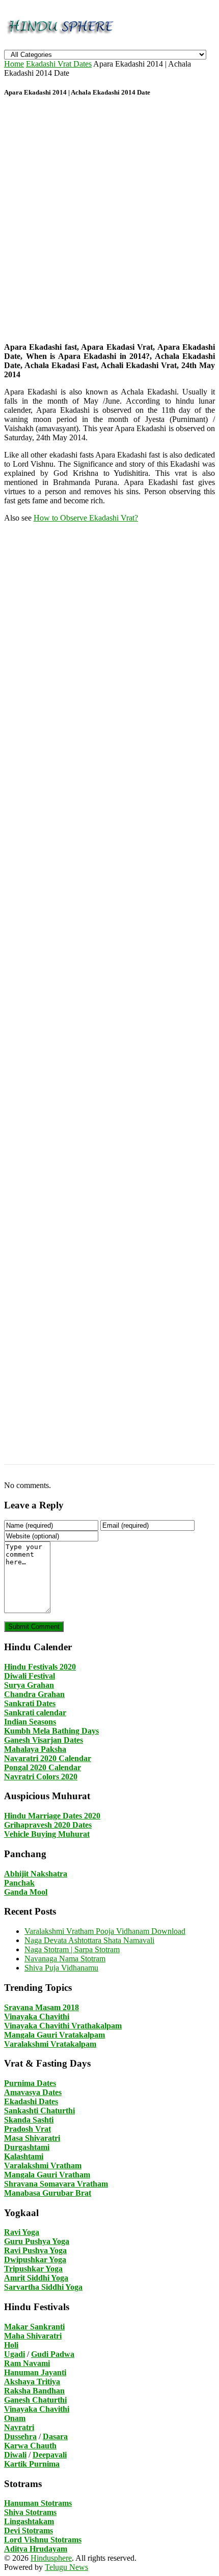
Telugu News (66, 2567)
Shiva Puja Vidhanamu (61, 1968)
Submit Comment (34, 1627)
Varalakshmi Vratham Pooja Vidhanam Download (105, 1931)
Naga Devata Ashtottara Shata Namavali (89, 1940)
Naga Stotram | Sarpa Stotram (72, 1949)
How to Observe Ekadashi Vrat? (86, 518)
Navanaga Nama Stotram (65, 1959)
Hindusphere (51, 2558)
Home (14, 64)
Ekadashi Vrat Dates (59, 64)
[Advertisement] (109, 221)
